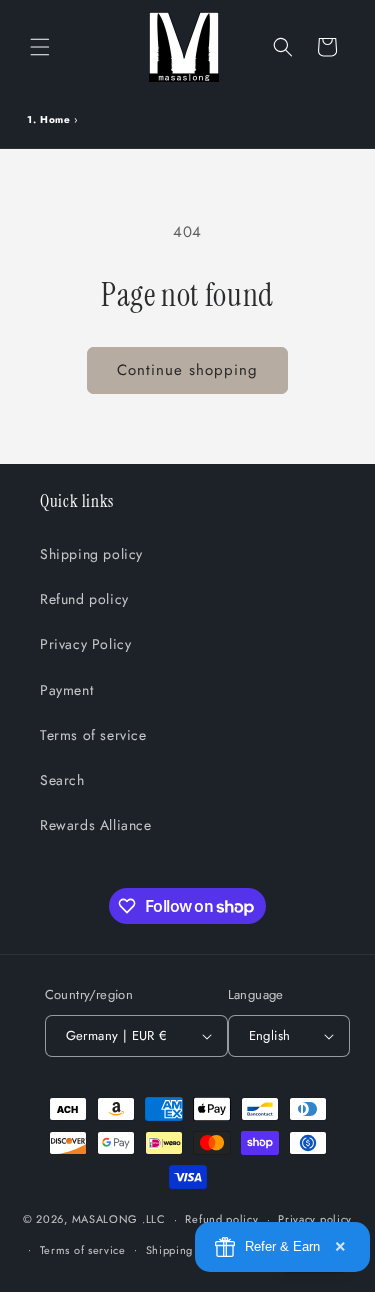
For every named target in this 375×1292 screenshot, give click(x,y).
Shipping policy (91, 554)
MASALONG (105, 1219)
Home (55, 119)
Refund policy (84, 599)
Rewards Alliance (96, 825)
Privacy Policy (85, 644)
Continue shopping (187, 370)
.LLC (154, 1219)
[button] (40, 47)
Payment (66, 690)
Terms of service (93, 735)
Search (62, 780)
